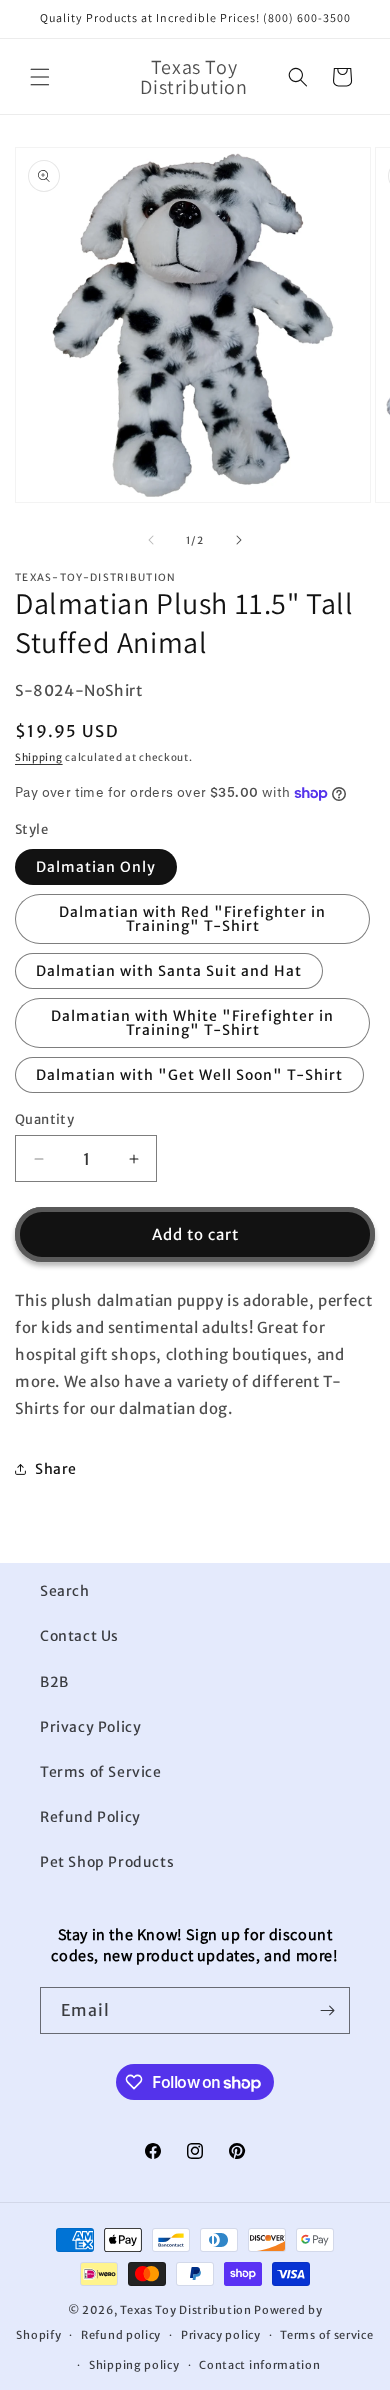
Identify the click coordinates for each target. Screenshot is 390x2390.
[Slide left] (151, 540)
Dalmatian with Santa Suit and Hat (169, 971)
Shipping (39, 757)
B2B (54, 1682)
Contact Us (79, 1636)
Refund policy (121, 2335)
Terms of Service (101, 1772)
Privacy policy (221, 2335)
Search (65, 1591)
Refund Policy (90, 1817)
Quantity (44, 1119)
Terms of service (326, 2335)
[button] (40, 77)
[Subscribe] (327, 2010)
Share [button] (56, 1469)
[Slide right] (239, 540)
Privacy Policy (90, 1727)
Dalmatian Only (96, 867)
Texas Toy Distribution (185, 2310)
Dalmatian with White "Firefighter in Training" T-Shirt (192, 1023)
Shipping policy (134, 2365)
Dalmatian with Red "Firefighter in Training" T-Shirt (192, 919)
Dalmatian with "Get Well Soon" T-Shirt (189, 1075)
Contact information (259, 2365)
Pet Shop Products (107, 1862)
